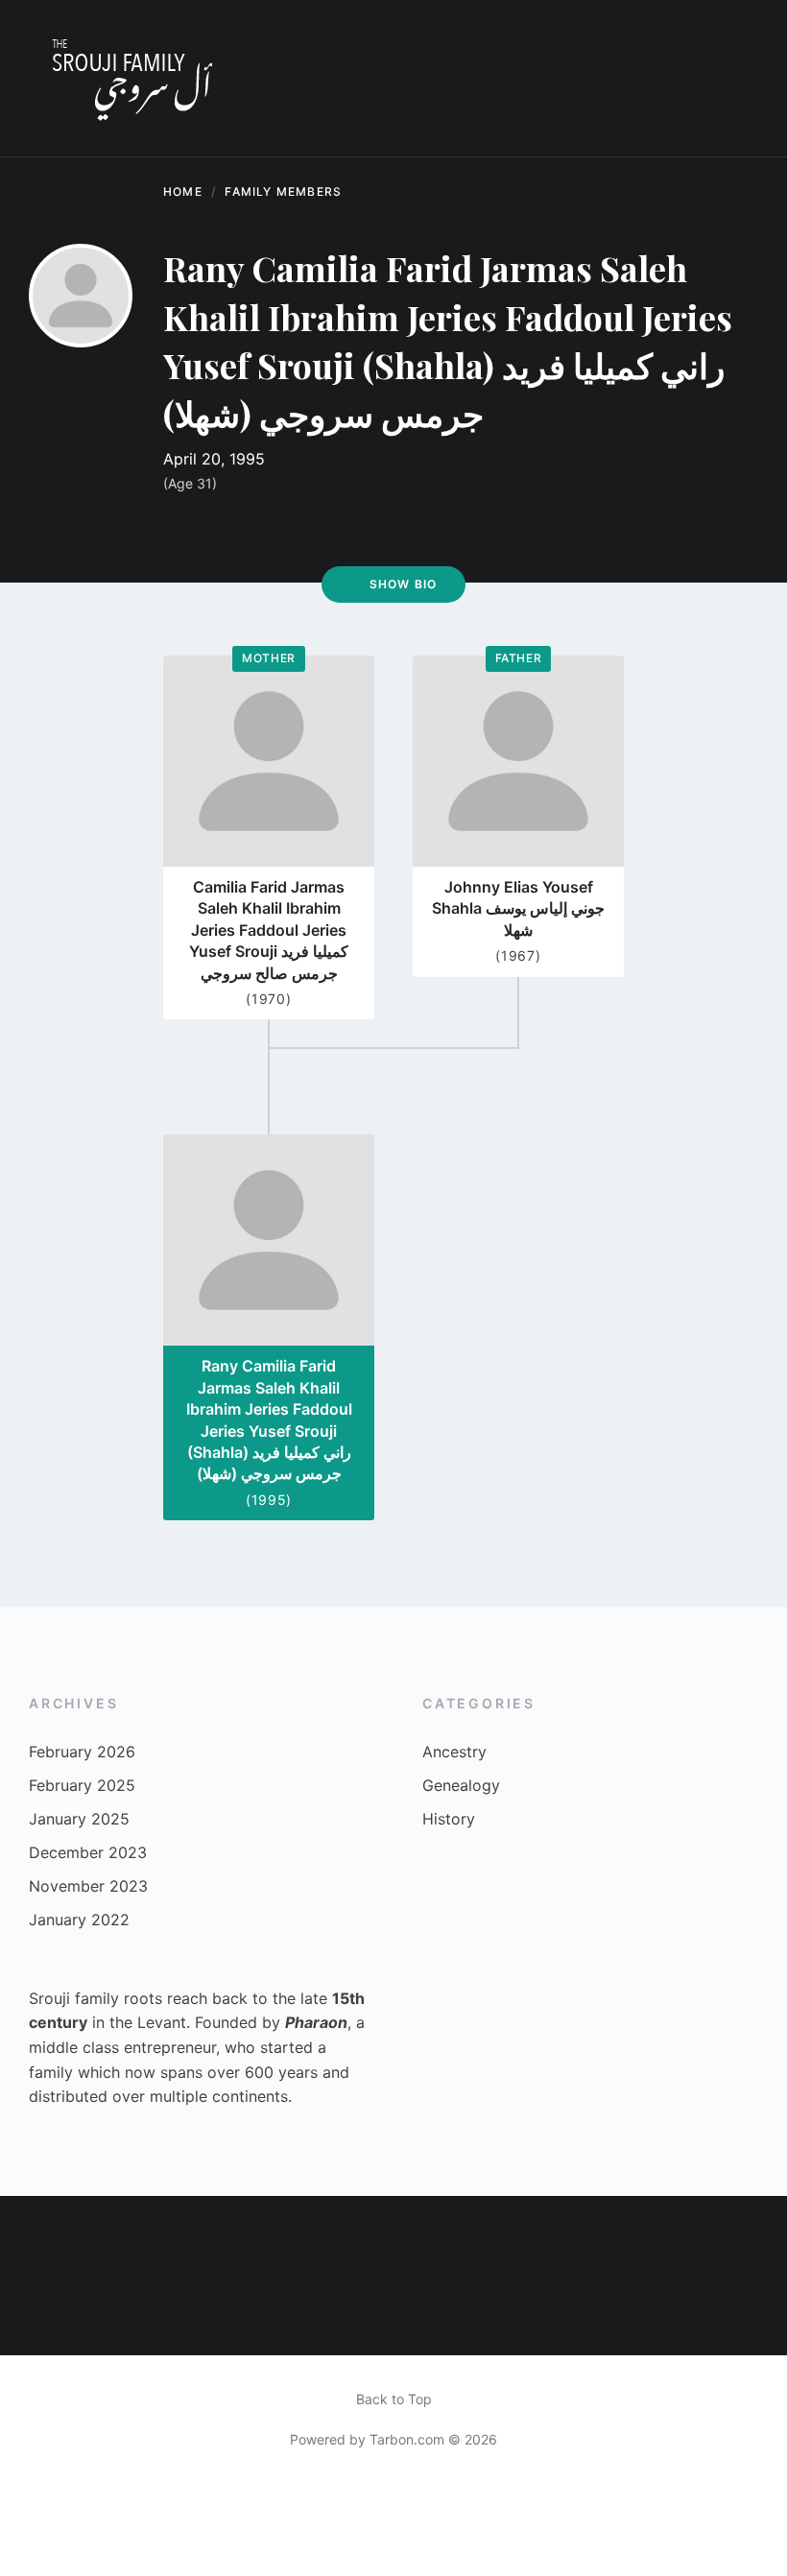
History (449, 1819)
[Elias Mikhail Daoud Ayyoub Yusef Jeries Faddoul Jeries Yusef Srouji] (275, 2235)
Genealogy (461, 1785)
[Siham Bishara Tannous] (39, 2315)
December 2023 (88, 1852)
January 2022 (79, 1920)
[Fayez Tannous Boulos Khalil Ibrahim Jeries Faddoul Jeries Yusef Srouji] (432, 2315)
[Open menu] (734, 79)
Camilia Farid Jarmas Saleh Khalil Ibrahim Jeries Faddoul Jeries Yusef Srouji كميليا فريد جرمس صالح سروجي (269, 930)
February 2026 (82, 1752)
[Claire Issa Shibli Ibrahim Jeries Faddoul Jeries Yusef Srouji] (668, 2236)
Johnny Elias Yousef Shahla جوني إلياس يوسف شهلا (518, 908)
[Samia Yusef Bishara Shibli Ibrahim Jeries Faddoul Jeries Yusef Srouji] (589, 2235)
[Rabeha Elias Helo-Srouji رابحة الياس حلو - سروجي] (118, 2315)
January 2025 (79, 1819)
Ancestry (454, 1752)
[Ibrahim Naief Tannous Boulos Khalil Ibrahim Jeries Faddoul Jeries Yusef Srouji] (589, 2315)
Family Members (283, 191)
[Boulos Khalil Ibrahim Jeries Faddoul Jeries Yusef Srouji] (748, 2235)
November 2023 (88, 1886)
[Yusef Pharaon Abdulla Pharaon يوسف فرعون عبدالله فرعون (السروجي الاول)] (511, 2235)
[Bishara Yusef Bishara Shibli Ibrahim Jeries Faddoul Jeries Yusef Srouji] (748, 2315)
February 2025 (82, 1785)
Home (183, 191)
